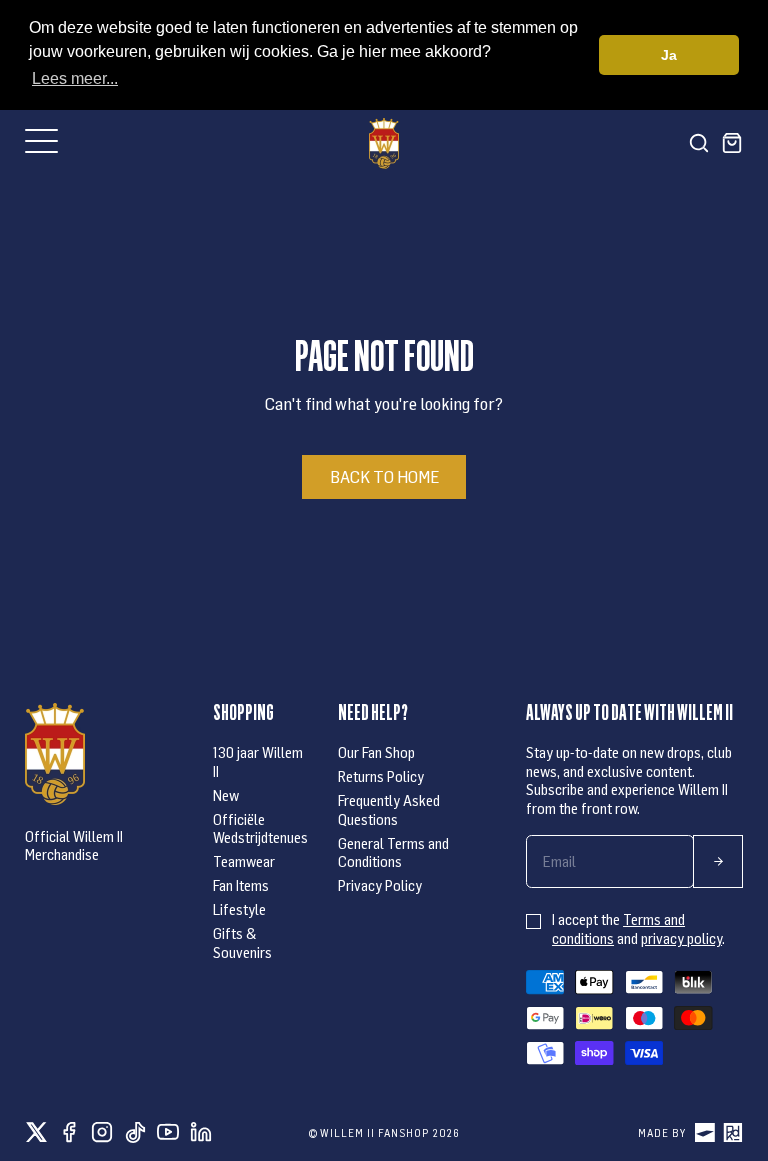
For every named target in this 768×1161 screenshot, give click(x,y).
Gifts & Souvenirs (242, 942)
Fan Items (241, 885)
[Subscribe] (718, 861)
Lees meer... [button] (75, 78)
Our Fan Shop (376, 752)
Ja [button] (669, 55)
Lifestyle (239, 909)
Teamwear (244, 861)
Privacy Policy (380, 885)
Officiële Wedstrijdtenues (260, 828)
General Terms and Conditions (393, 852)
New (226, 795)
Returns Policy (381, 776)
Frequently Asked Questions (389, 809)
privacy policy (681, 938)
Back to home (384, 476)
